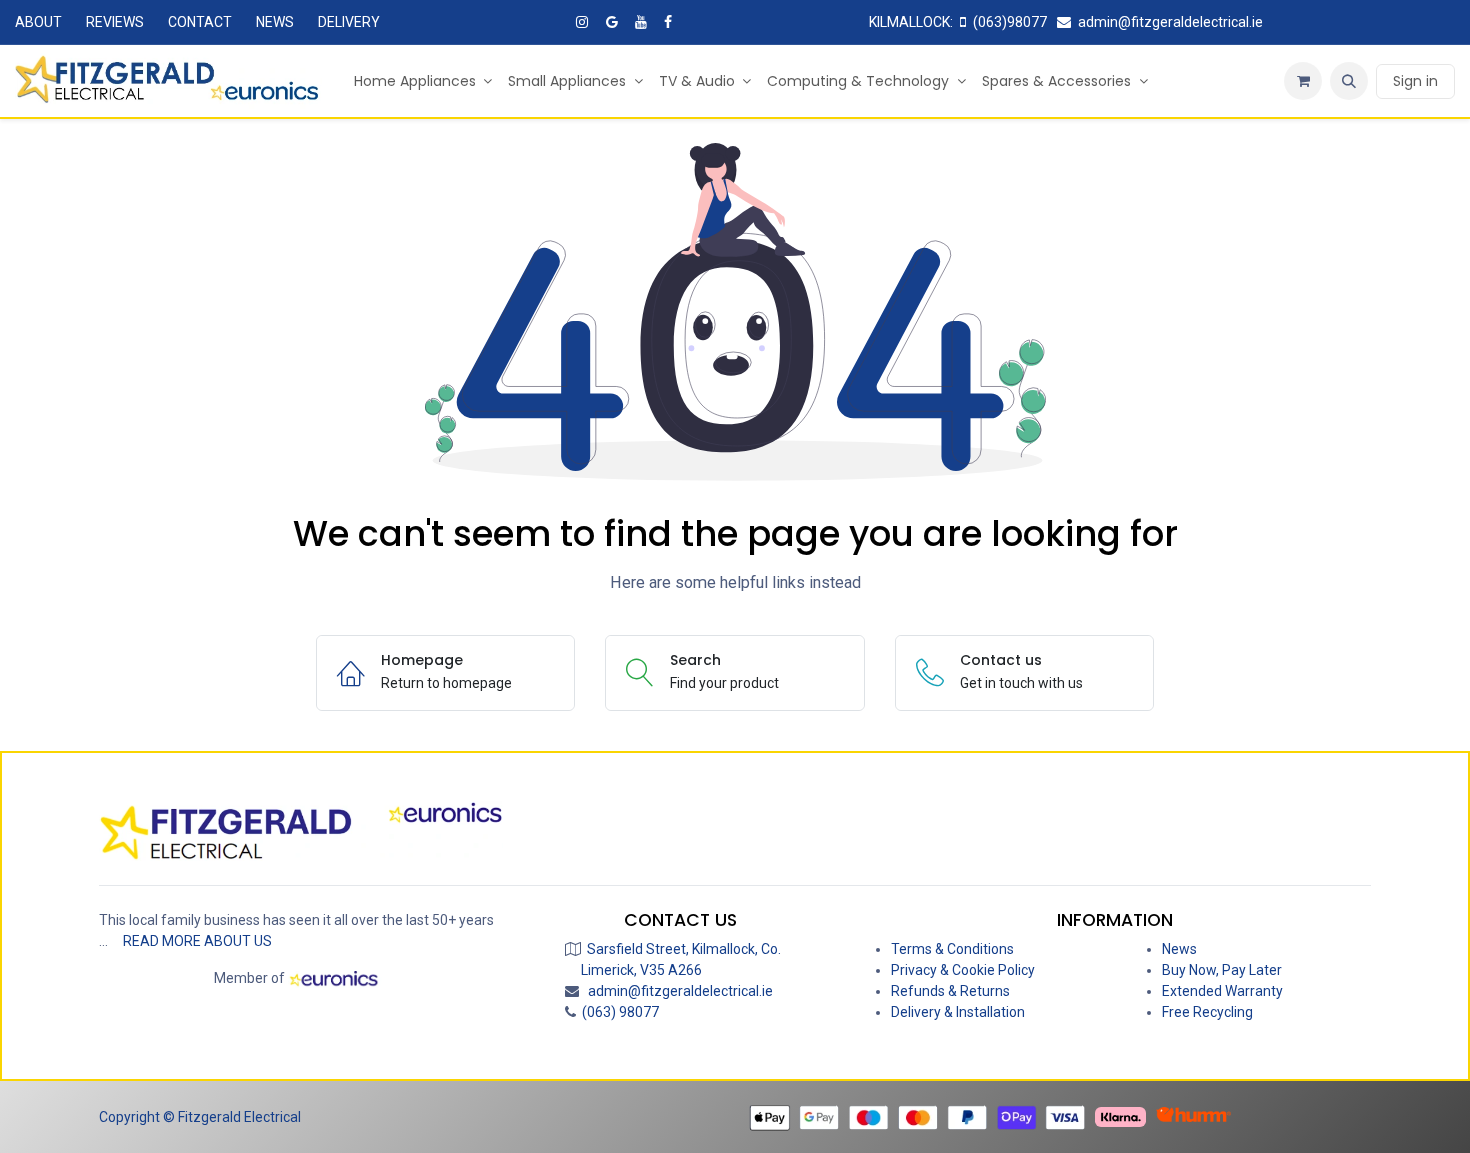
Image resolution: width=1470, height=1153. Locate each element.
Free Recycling (1207, 1012)
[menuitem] (423, 81)
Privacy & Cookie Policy (963, 970)
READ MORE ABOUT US (197, 941)
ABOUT (38, 22)
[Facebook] (668, 22)
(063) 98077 (617, 1012)
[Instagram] (582, 22)
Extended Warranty (1222, 991)
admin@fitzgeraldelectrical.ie (1170, 22)
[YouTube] (641, 22)
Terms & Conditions (952, 949)
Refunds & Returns (950, 991)
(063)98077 (1010, 22)
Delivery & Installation (958, 1012)
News (1179, 949)
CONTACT (200, 22)
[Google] (612, 22)
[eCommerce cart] (1303, 81)
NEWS (275, 22)
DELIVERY (349, 22)
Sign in (1415, 81)
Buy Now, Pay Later (1222, 970)
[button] (1349, 81)
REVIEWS (115, 22)
